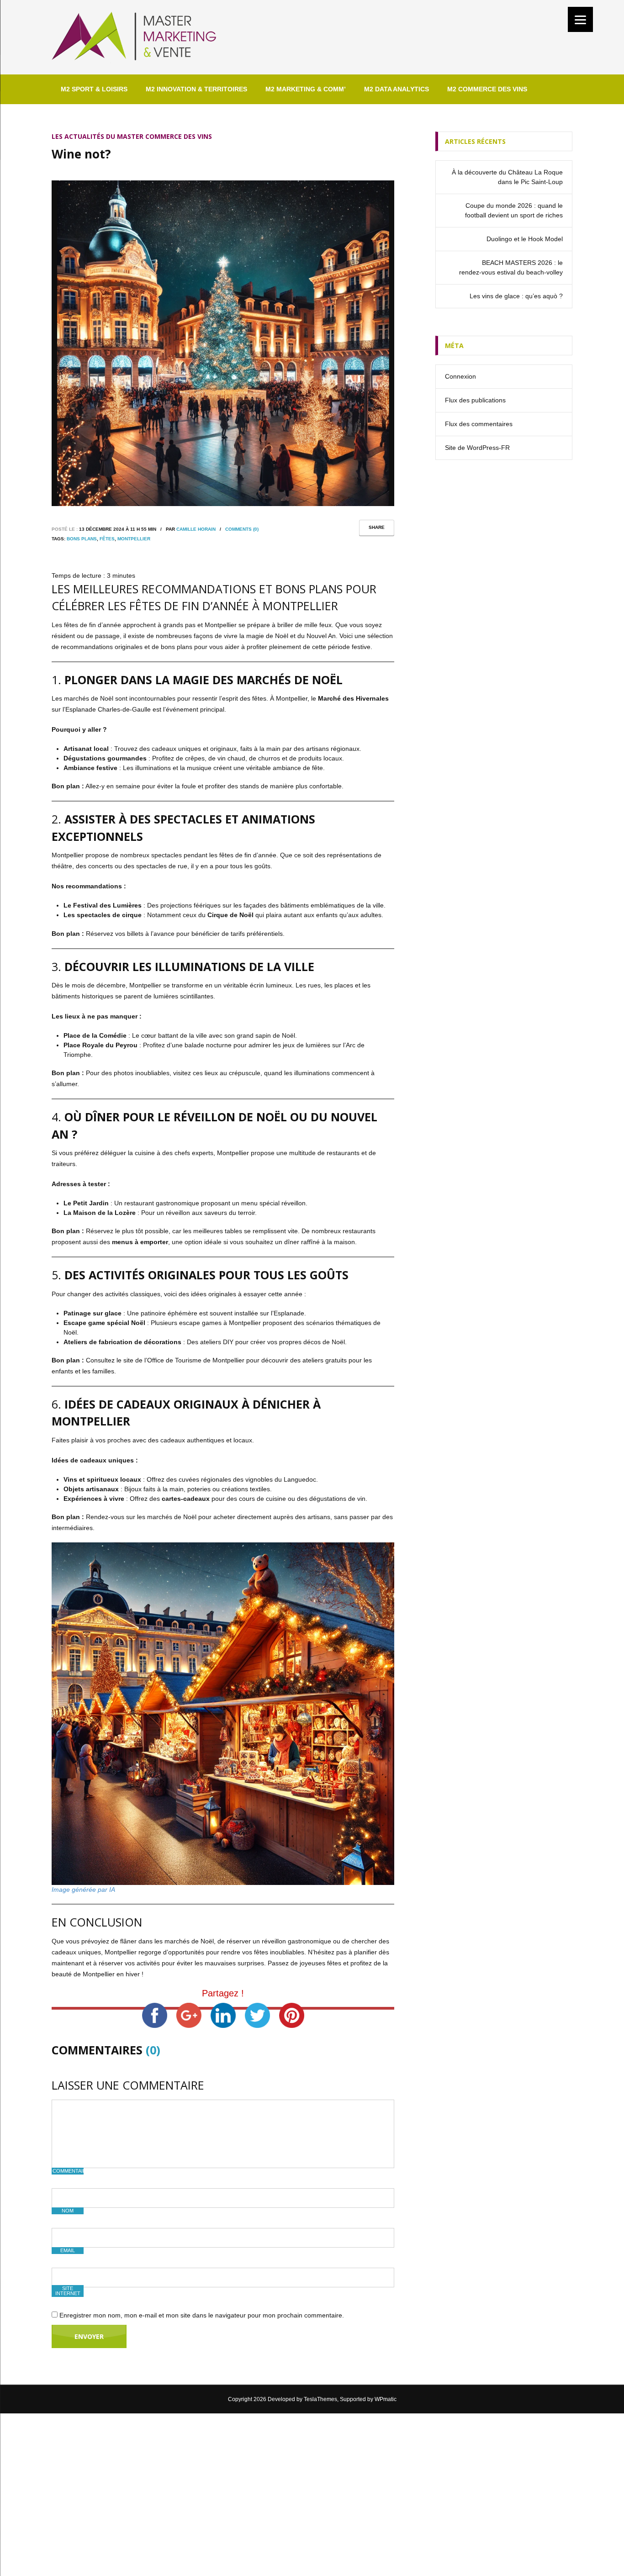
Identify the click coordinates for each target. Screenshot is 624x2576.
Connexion (460, 376)
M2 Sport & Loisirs (94, 89)
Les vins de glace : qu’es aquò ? (516, 296)
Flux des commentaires (479, 424)
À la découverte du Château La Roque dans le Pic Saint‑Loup (507, 177)
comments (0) (242, 529)
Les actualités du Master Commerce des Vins (132, 136)
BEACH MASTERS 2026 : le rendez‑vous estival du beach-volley (511, 267)
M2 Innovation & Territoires (196, 89)
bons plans (82, 539)
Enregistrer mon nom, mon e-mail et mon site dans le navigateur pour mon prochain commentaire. (202, 2315)
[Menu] (580, 19)
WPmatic (386, 2399)
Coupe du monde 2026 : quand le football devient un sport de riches (514, 210)
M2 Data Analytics (397, 89)
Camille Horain (196, 529)
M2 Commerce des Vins (487, 89)
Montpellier (134, 539)
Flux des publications (475, 400)
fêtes (107, 539)
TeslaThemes (320, 2399)
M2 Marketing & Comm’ (306, 89)
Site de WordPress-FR (477, 448)
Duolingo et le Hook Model (525, 239)
